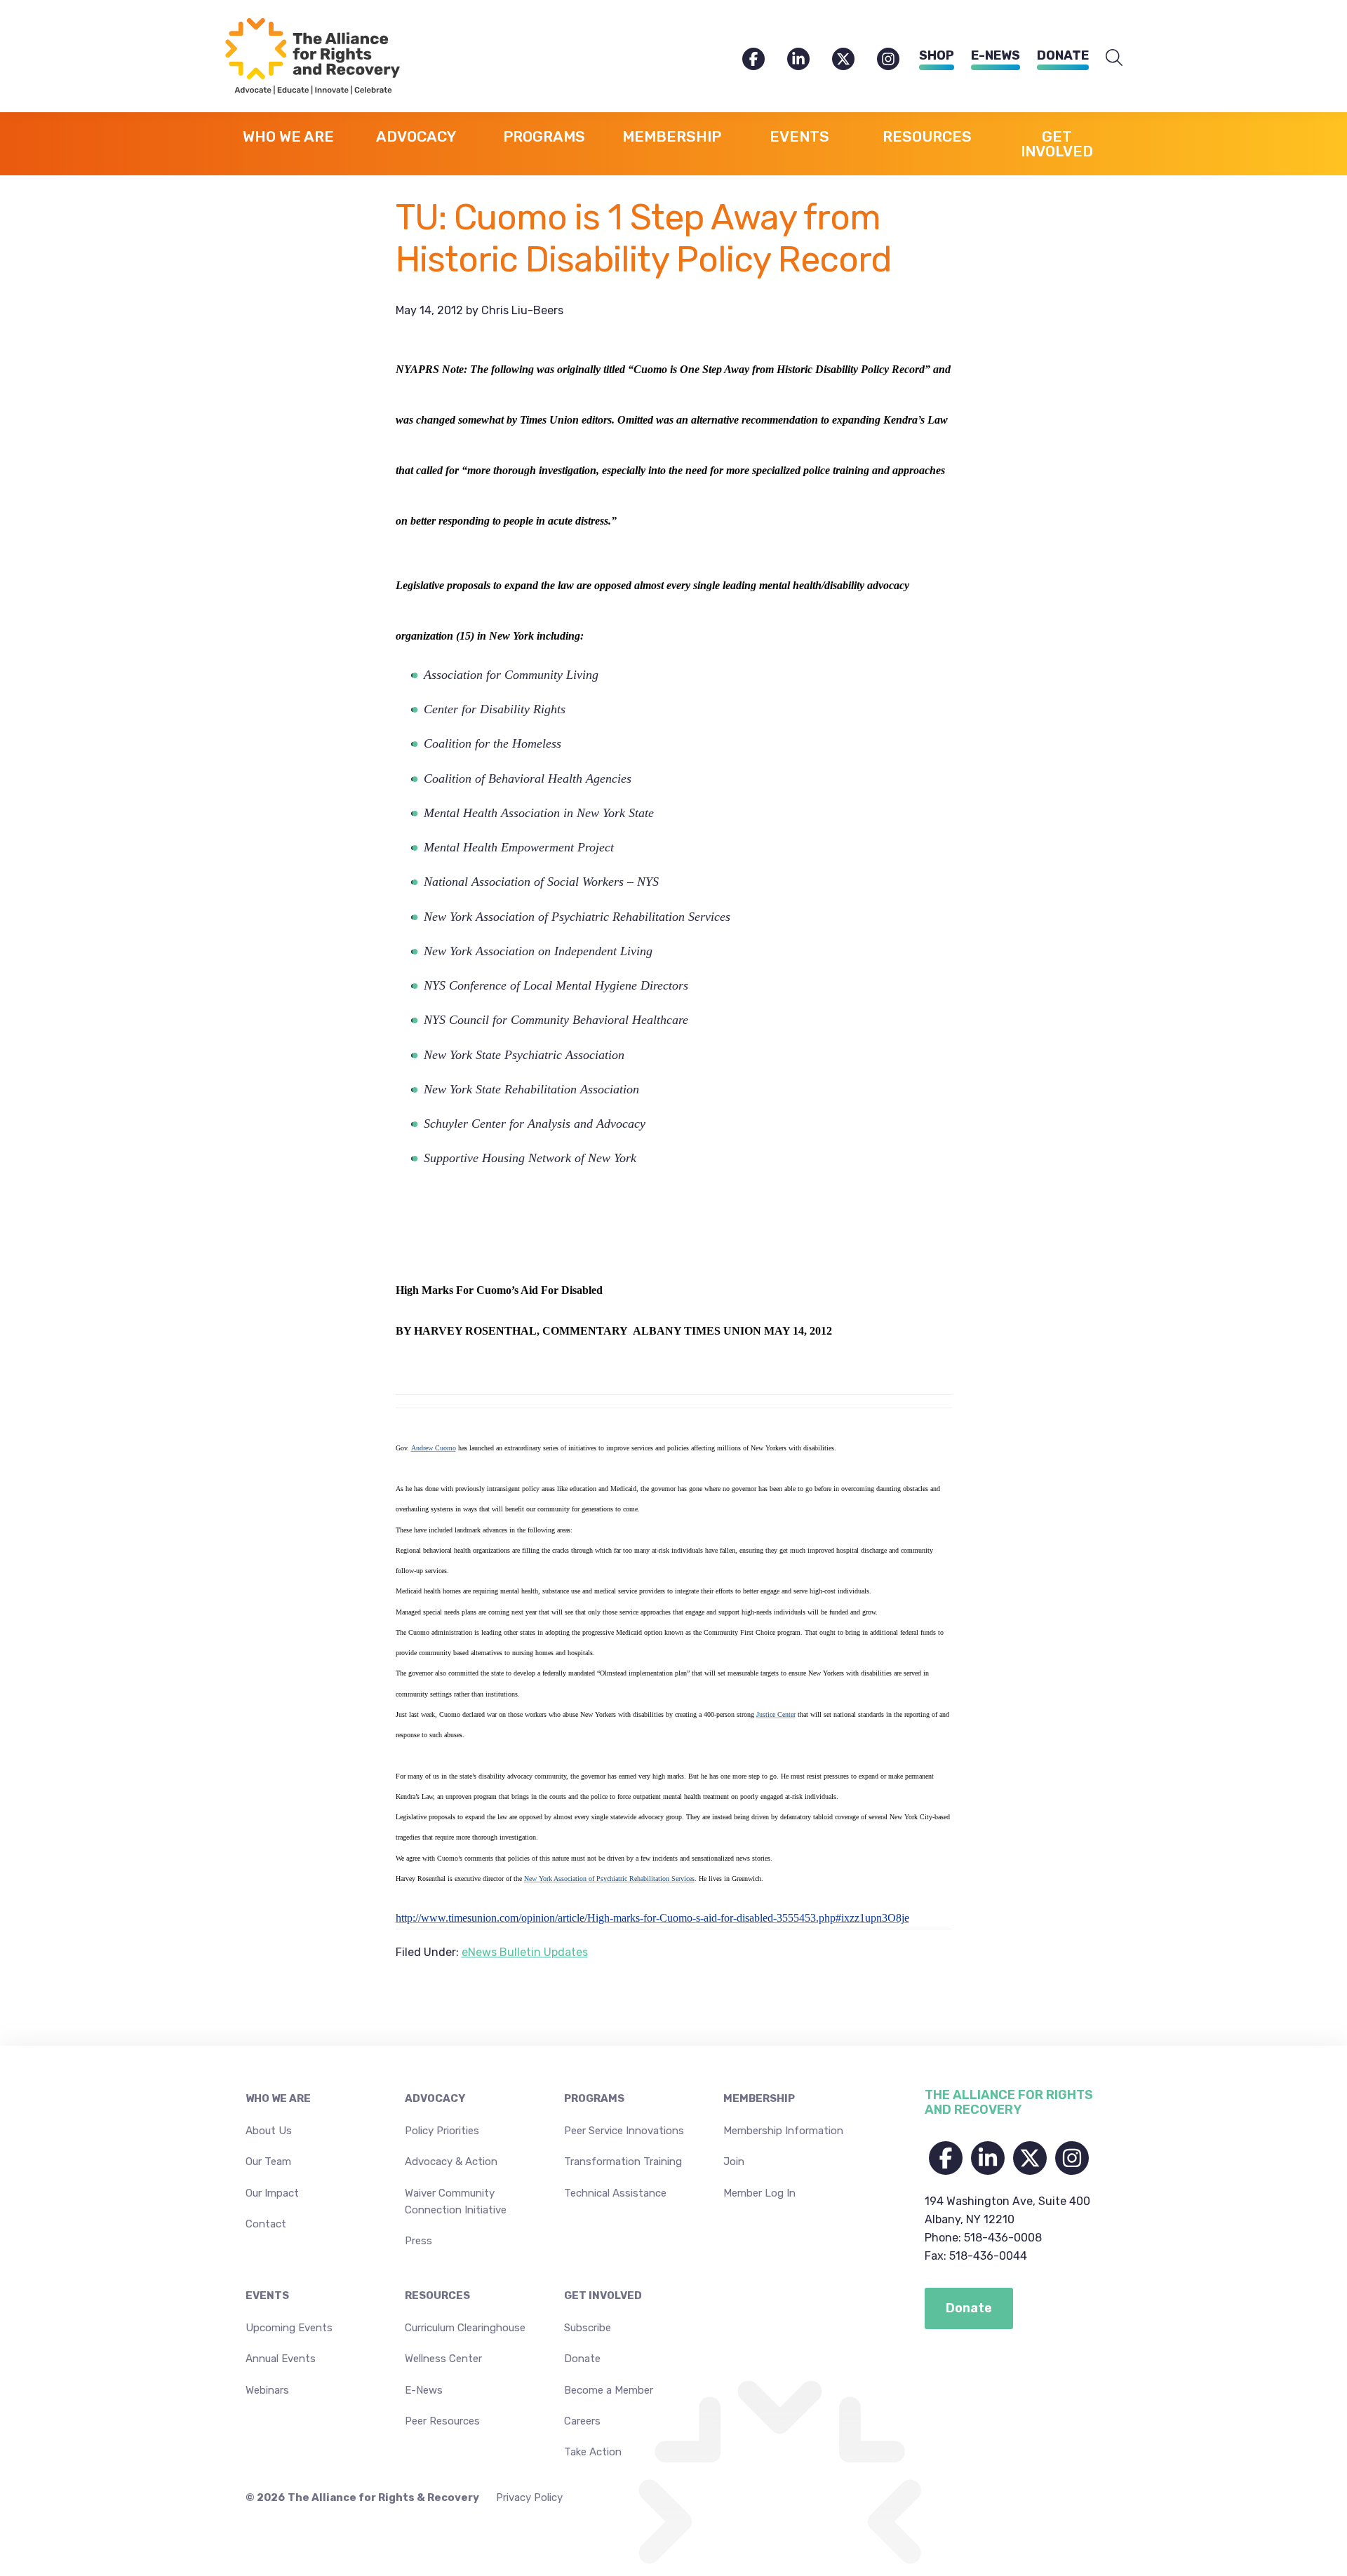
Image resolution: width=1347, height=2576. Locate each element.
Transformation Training (623, 2162)
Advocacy (435, 2098)
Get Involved (603, 2295)
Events (267, 2295)
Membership (759, 2098)
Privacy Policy (529, 2497)
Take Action (593, 2452)
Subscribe (588, 2328)
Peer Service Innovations (624, 2131)
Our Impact (272, 2193)
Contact (266, 2224)
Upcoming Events (289, 2328)
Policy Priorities (442, 2131)
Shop (937, 55)
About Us (269, 2131)
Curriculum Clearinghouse (465, 2328)
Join (734, 2162)
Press (418, 2241)
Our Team (268, 2162)
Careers (582, 2421)
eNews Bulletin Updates (525, 1952)
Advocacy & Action (451, 2162)
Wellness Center (443, 2359)
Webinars (267, 2390)
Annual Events (281, 2359)
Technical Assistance (615, 2193)
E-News (996, 55)
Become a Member (609, 2390)
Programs (594, 2098)
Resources (437, 2295)
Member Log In (759, 2193)
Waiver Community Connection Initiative (456, 2201)
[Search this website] (1114, 58)
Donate (1063, 55)
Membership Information (783, 2131)
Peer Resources (442, 2421)
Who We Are (278, 2098)
